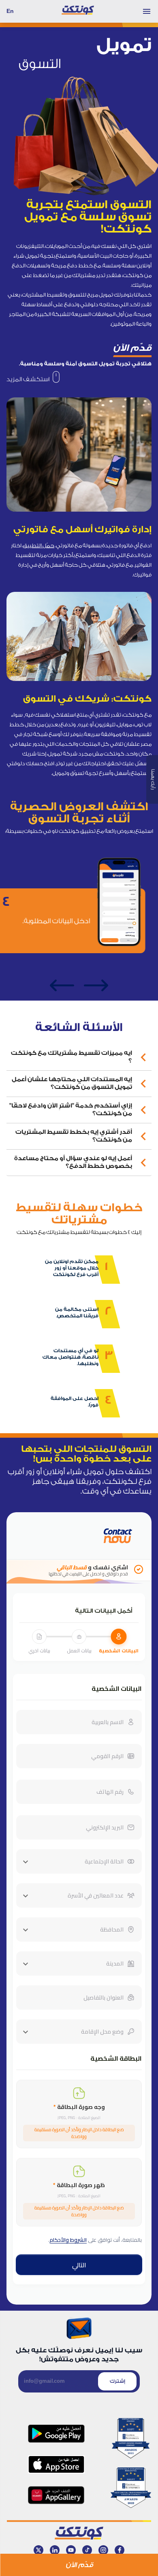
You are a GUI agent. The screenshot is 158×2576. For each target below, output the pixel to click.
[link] (33, 379)
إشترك (117, 2381)
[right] (96, 986)
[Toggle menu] (147, 11)
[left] (62, 986)
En (10, 11)
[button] (79, 1057)
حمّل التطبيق (39, 545)
